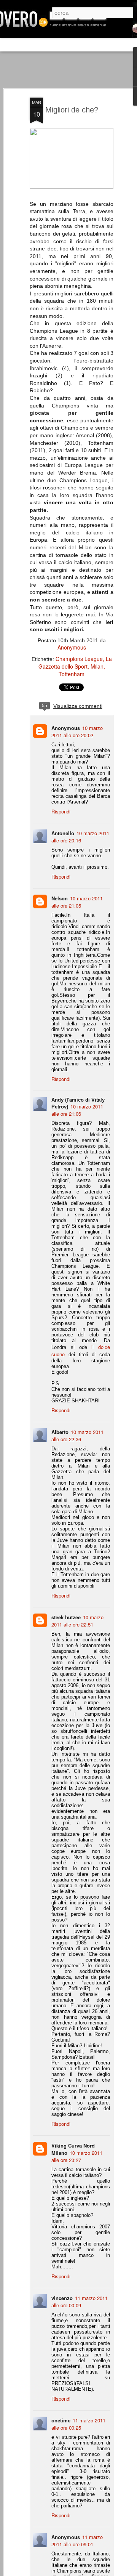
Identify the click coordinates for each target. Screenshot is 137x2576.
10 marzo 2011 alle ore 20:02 (77, 731)
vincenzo (62, 2298)
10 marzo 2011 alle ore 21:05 (77, 902)
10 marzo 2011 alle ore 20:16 (80, 837)
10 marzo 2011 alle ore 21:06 (77, 1110)
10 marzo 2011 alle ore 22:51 (77, 1621)
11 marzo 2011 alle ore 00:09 (80, 2302)
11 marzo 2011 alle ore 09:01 (77, 2541)
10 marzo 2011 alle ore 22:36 (77, 1436)
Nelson (60, 898)
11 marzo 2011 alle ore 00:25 (78, 2424)
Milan (97, 666)
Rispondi (61, 811)
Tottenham (72, 674)
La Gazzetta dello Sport (75, 662)
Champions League (79, 659)
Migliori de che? (72, 110)
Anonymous (72, 647)
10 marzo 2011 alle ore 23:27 (77, 2156)
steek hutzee (66, 1617)
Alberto (60, 1432)
